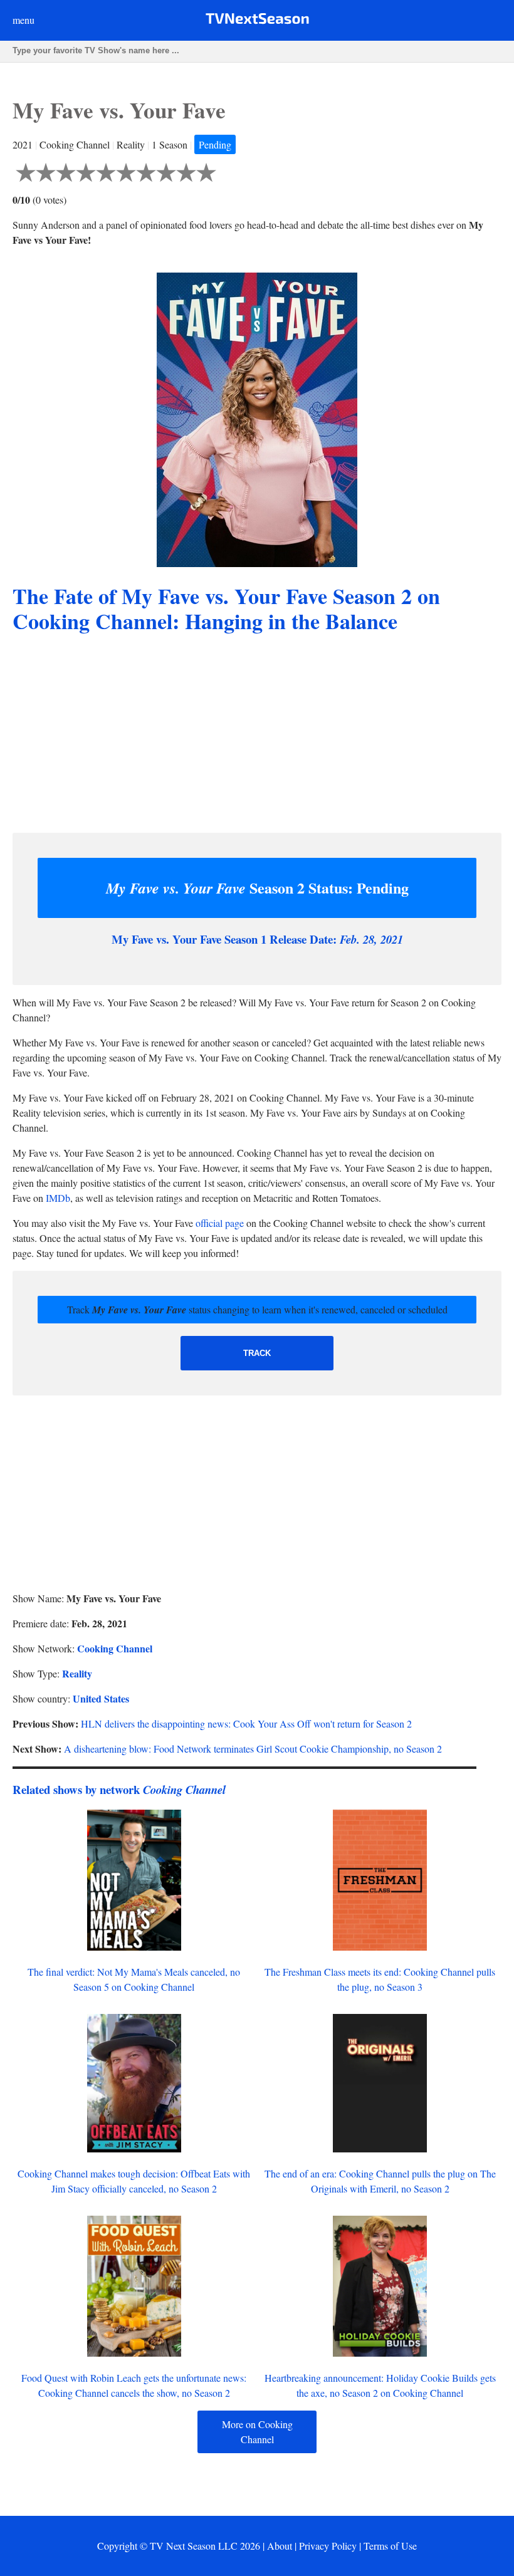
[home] (257, 21)
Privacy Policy (328, 2546)
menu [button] (24, 20)
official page (220, 1223)
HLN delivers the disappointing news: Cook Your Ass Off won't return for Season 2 (246, 1723)
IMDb (58, 1198)
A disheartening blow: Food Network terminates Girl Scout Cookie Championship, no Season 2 (253, 1749)
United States (101, 1698)
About (280, 2546)
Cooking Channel (115, 1648)
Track (257, 1353)
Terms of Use (390, 2546)
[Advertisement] (257, 735)
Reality (77, 1673)
